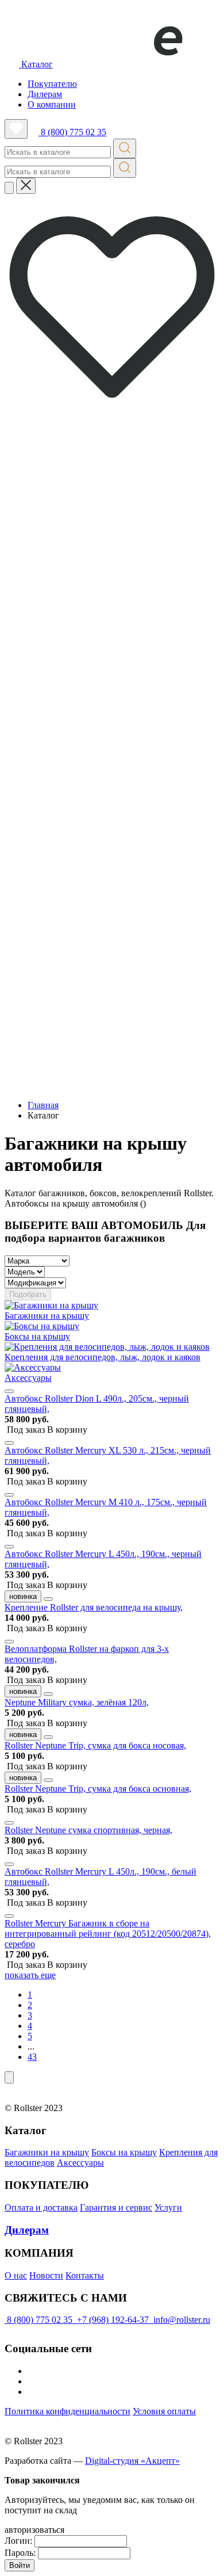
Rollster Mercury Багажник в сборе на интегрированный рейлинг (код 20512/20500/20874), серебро (108, 1934)
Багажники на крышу (47, 2152)
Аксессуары (80, 2163)
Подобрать (28, 1294)
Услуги (168, 2207)
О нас (16, 2275)
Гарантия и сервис (116, 2207)
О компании (52, 104)
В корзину (47, 1430)
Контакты (85, 2275)
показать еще (30, 1975)
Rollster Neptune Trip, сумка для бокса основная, (98, 1789)
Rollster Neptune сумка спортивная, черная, (88, 1830)
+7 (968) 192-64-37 (113, 2320)
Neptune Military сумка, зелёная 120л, (77, 1702)
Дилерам (45, 94)
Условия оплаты (164, 2411)
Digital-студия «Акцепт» (132, 2461)
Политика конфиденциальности (67, 2411)
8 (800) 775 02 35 (72, 132)
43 (32, 2057)
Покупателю (52, 84)
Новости (46, 2275)
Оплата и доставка (41, 2207)
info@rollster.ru (181, 2320)
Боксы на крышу (124, 2152)
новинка (23, 1596)
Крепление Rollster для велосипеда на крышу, (94, 1607)
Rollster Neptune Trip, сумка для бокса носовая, (95, 1745)
